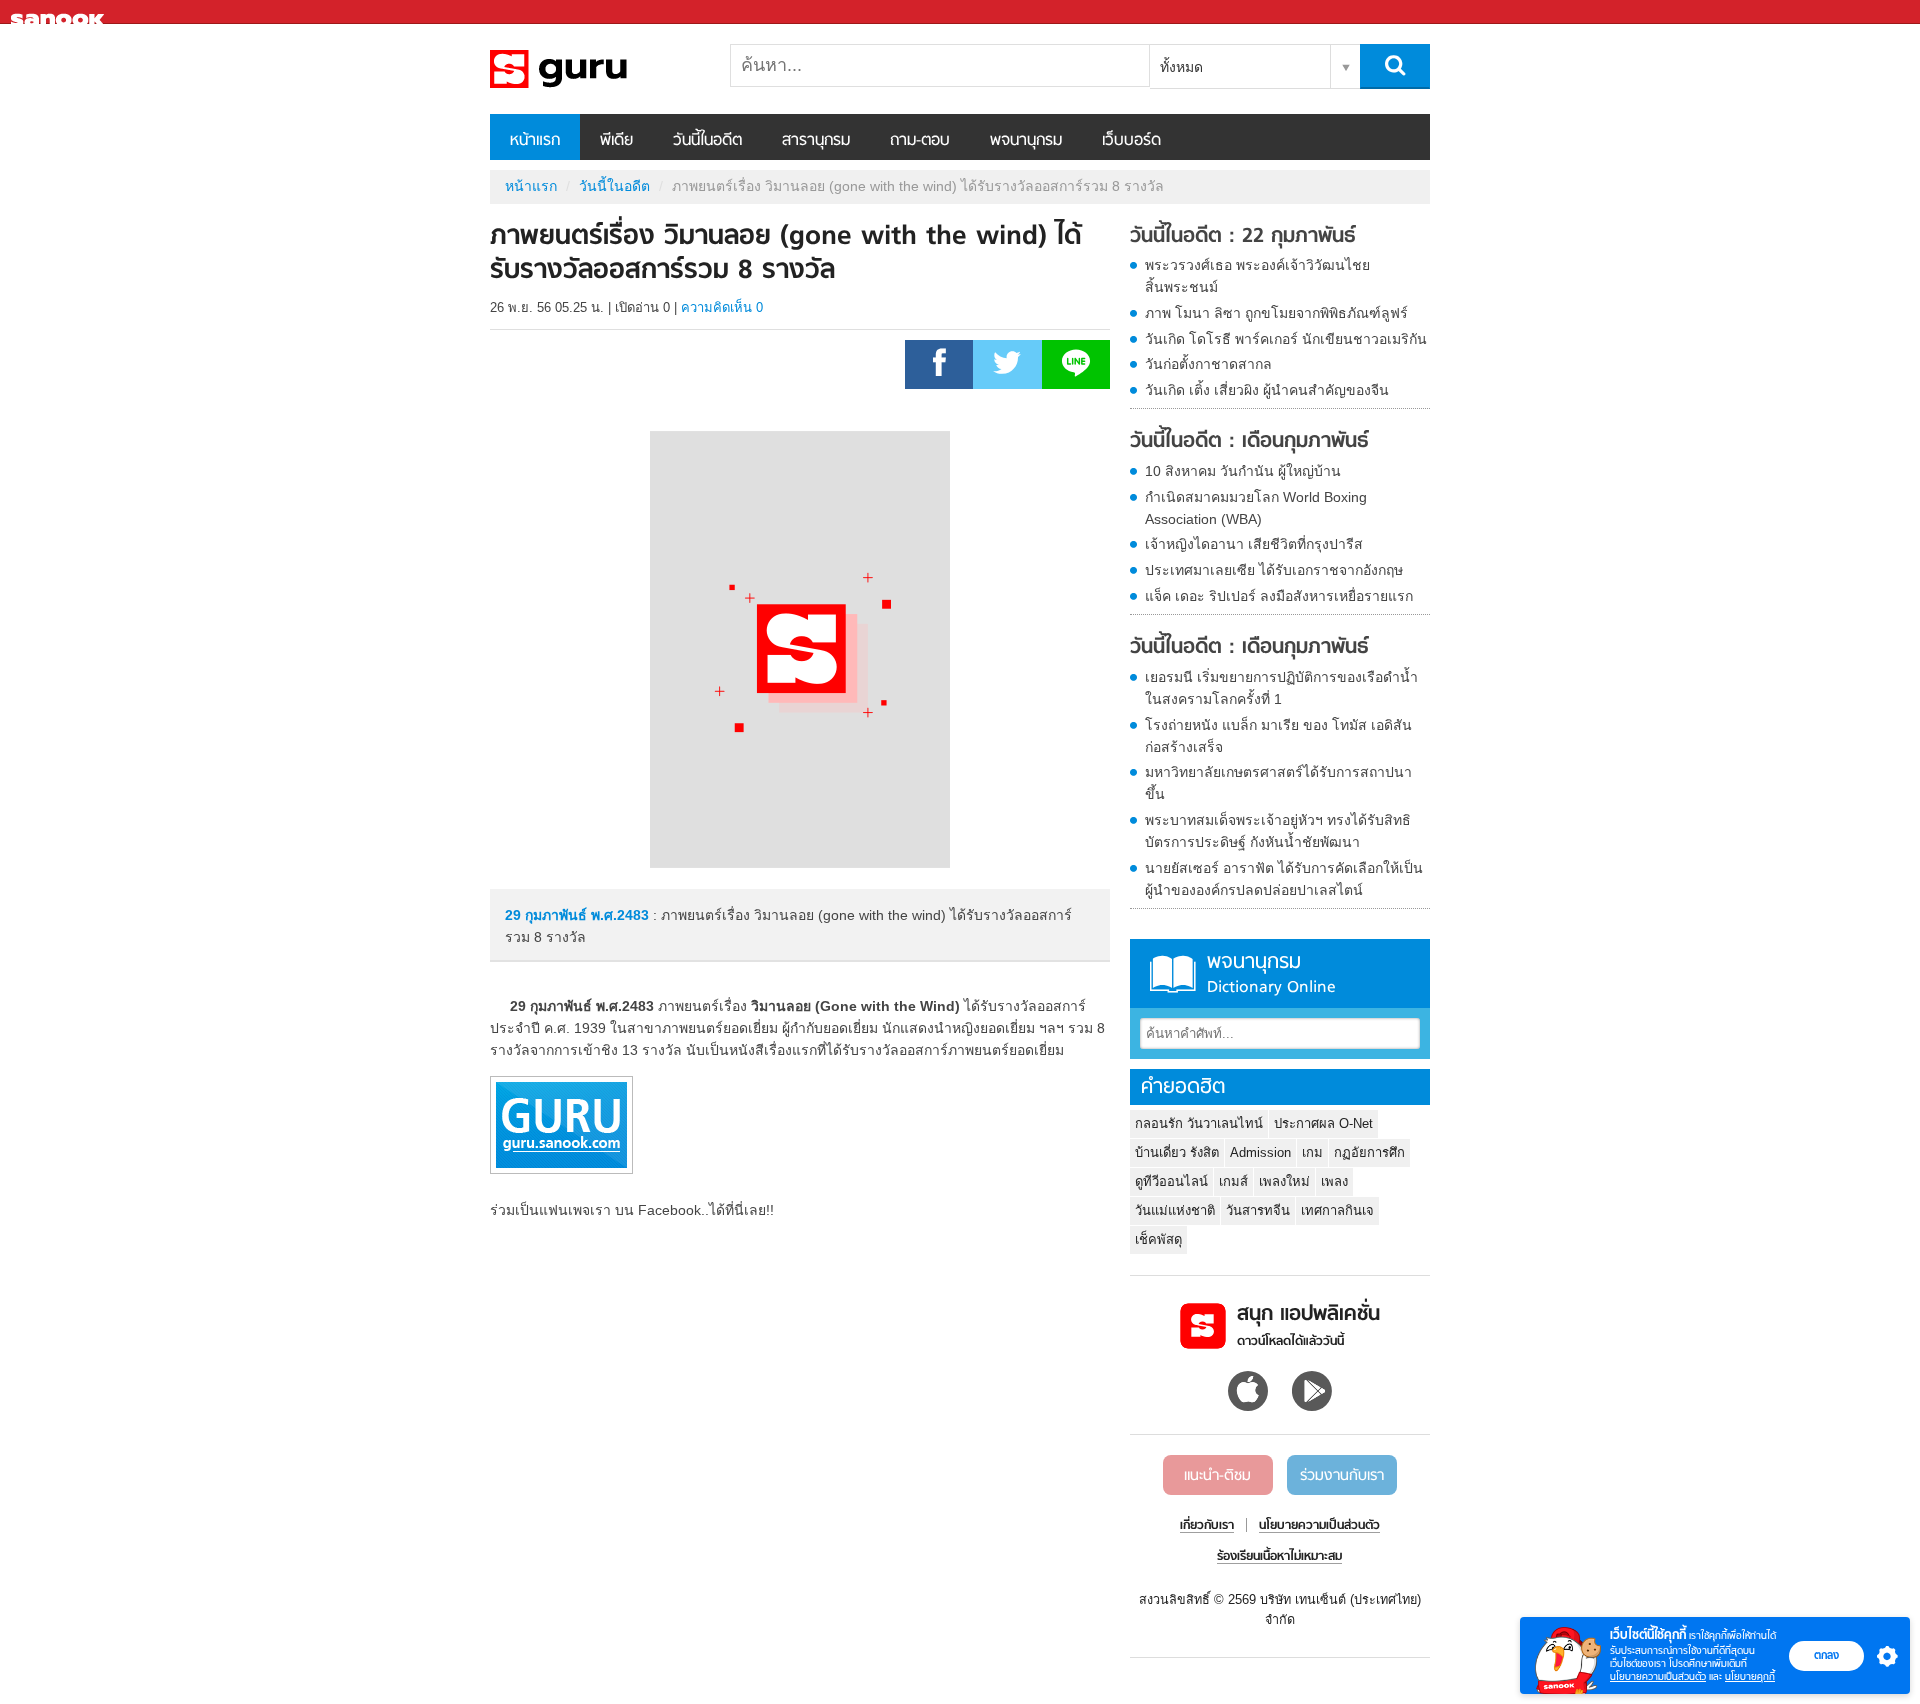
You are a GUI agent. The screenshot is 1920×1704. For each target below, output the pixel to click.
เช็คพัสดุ (1158, 1239)
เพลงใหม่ (1284, 1181)
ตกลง (1826, 1655)
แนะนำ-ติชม (1217, 1476)
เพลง (1334, 1181)
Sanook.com (60, 12)
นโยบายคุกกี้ (1750, 1676)
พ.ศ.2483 (620, 915)
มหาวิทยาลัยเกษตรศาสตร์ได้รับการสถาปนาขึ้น (1278, 783)
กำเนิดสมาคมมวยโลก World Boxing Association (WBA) (1256, 508)
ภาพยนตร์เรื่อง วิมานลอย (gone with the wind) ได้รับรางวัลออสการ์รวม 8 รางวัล (595, 69)
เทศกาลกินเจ (1337, 1210)
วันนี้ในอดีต (707, 141)
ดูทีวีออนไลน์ (1171, 1181)
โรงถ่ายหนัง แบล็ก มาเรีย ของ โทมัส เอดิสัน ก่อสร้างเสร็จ (1278, 736)
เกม (1312, 1152)
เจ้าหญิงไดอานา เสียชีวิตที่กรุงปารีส (1254, 544)
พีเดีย (616, 141)
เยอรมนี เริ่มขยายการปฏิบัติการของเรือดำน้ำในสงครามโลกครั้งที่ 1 (1281, 688)
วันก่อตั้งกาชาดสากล (1208, 364)
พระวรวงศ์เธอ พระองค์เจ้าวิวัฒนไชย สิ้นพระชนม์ (1257, 276)
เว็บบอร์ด (1131, 141)
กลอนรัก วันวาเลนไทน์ (1199, 1123)
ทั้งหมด (1181, 67)
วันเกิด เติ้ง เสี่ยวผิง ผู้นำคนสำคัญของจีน (1267, 390)
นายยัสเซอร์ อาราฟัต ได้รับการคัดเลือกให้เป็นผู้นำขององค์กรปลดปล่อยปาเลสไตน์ (1284, 879)
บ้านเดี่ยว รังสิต (1177, 1152)
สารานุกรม (816, 141)
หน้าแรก (535, 141)
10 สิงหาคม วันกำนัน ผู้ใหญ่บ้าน (1243, 471)
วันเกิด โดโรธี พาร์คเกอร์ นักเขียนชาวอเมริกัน (1286, 339)
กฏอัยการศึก (1369, 1152)
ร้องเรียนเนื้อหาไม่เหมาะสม (1279, 1557)
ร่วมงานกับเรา (1342, 1476)
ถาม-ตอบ (920, 141)
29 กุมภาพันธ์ (548, 915)
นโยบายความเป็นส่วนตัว (1658, 1676)
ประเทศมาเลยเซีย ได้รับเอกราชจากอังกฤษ (1274, 570)
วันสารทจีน (1258, 1210)
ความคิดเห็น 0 (722, 307)
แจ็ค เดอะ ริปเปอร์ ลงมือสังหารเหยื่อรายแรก (1279, 596)
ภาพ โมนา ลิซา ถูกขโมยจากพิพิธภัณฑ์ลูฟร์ (1276, 313)
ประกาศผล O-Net (1323, 1123)
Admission (1260, 1152)
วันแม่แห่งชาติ (1175, 1210)
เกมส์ (1233, 1181)
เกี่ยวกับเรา (1207, 1526)
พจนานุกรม (1026, 141)
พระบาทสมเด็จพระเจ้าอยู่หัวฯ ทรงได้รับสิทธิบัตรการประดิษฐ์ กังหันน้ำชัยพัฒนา (1278, 831)
